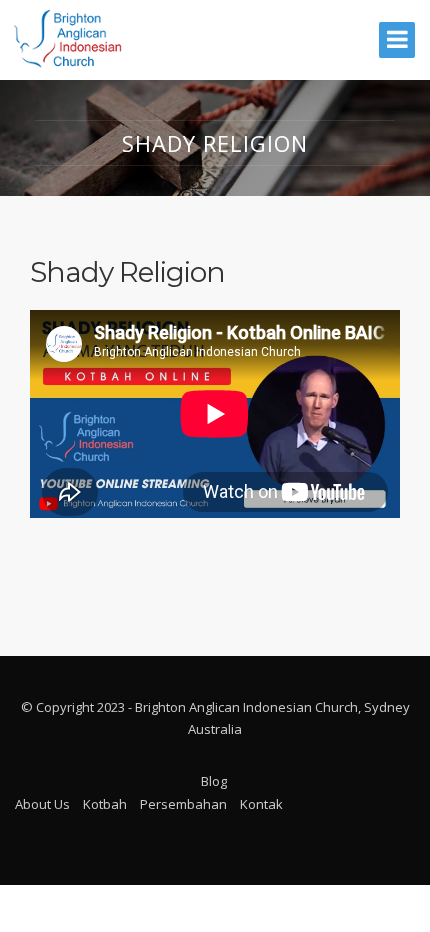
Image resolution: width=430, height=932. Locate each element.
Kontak (261, 804)
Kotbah (105, 804)
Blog (214, 781)
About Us (42, 804)
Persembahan (183, 804)
